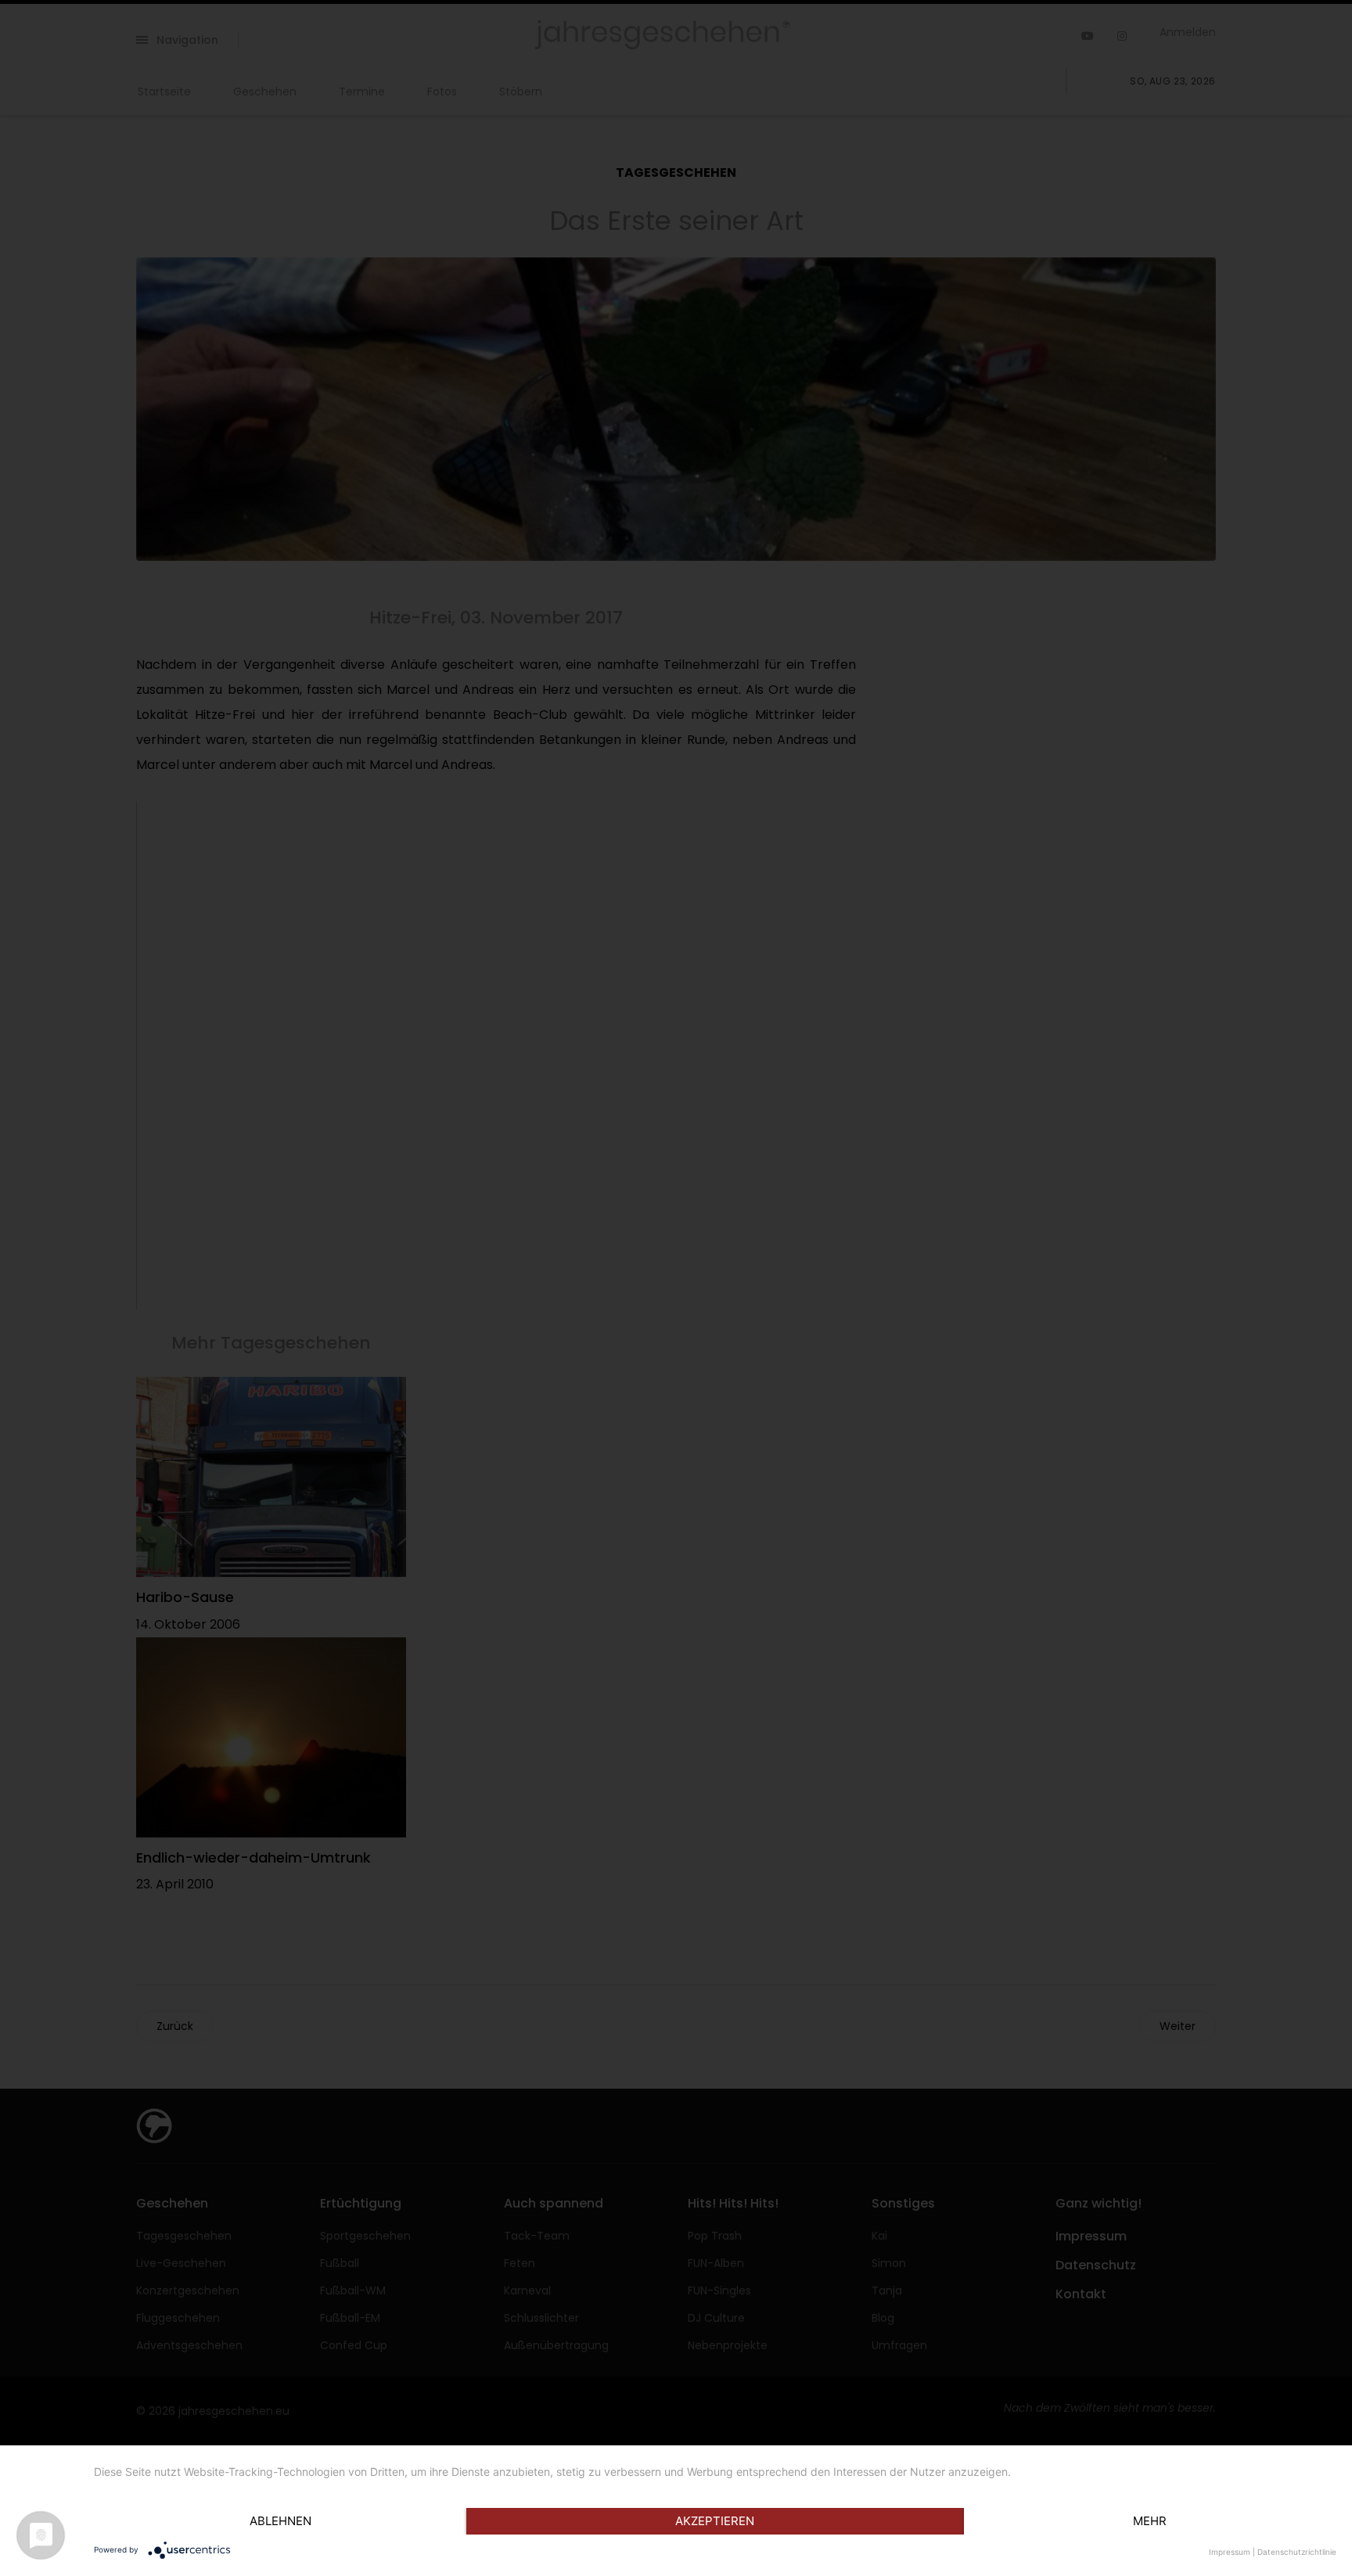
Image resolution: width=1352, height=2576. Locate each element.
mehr (1150, 2521)
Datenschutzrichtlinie (1297, 2552)
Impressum (1230, 2552)
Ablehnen (280, 2521)
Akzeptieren (715, 2521)
